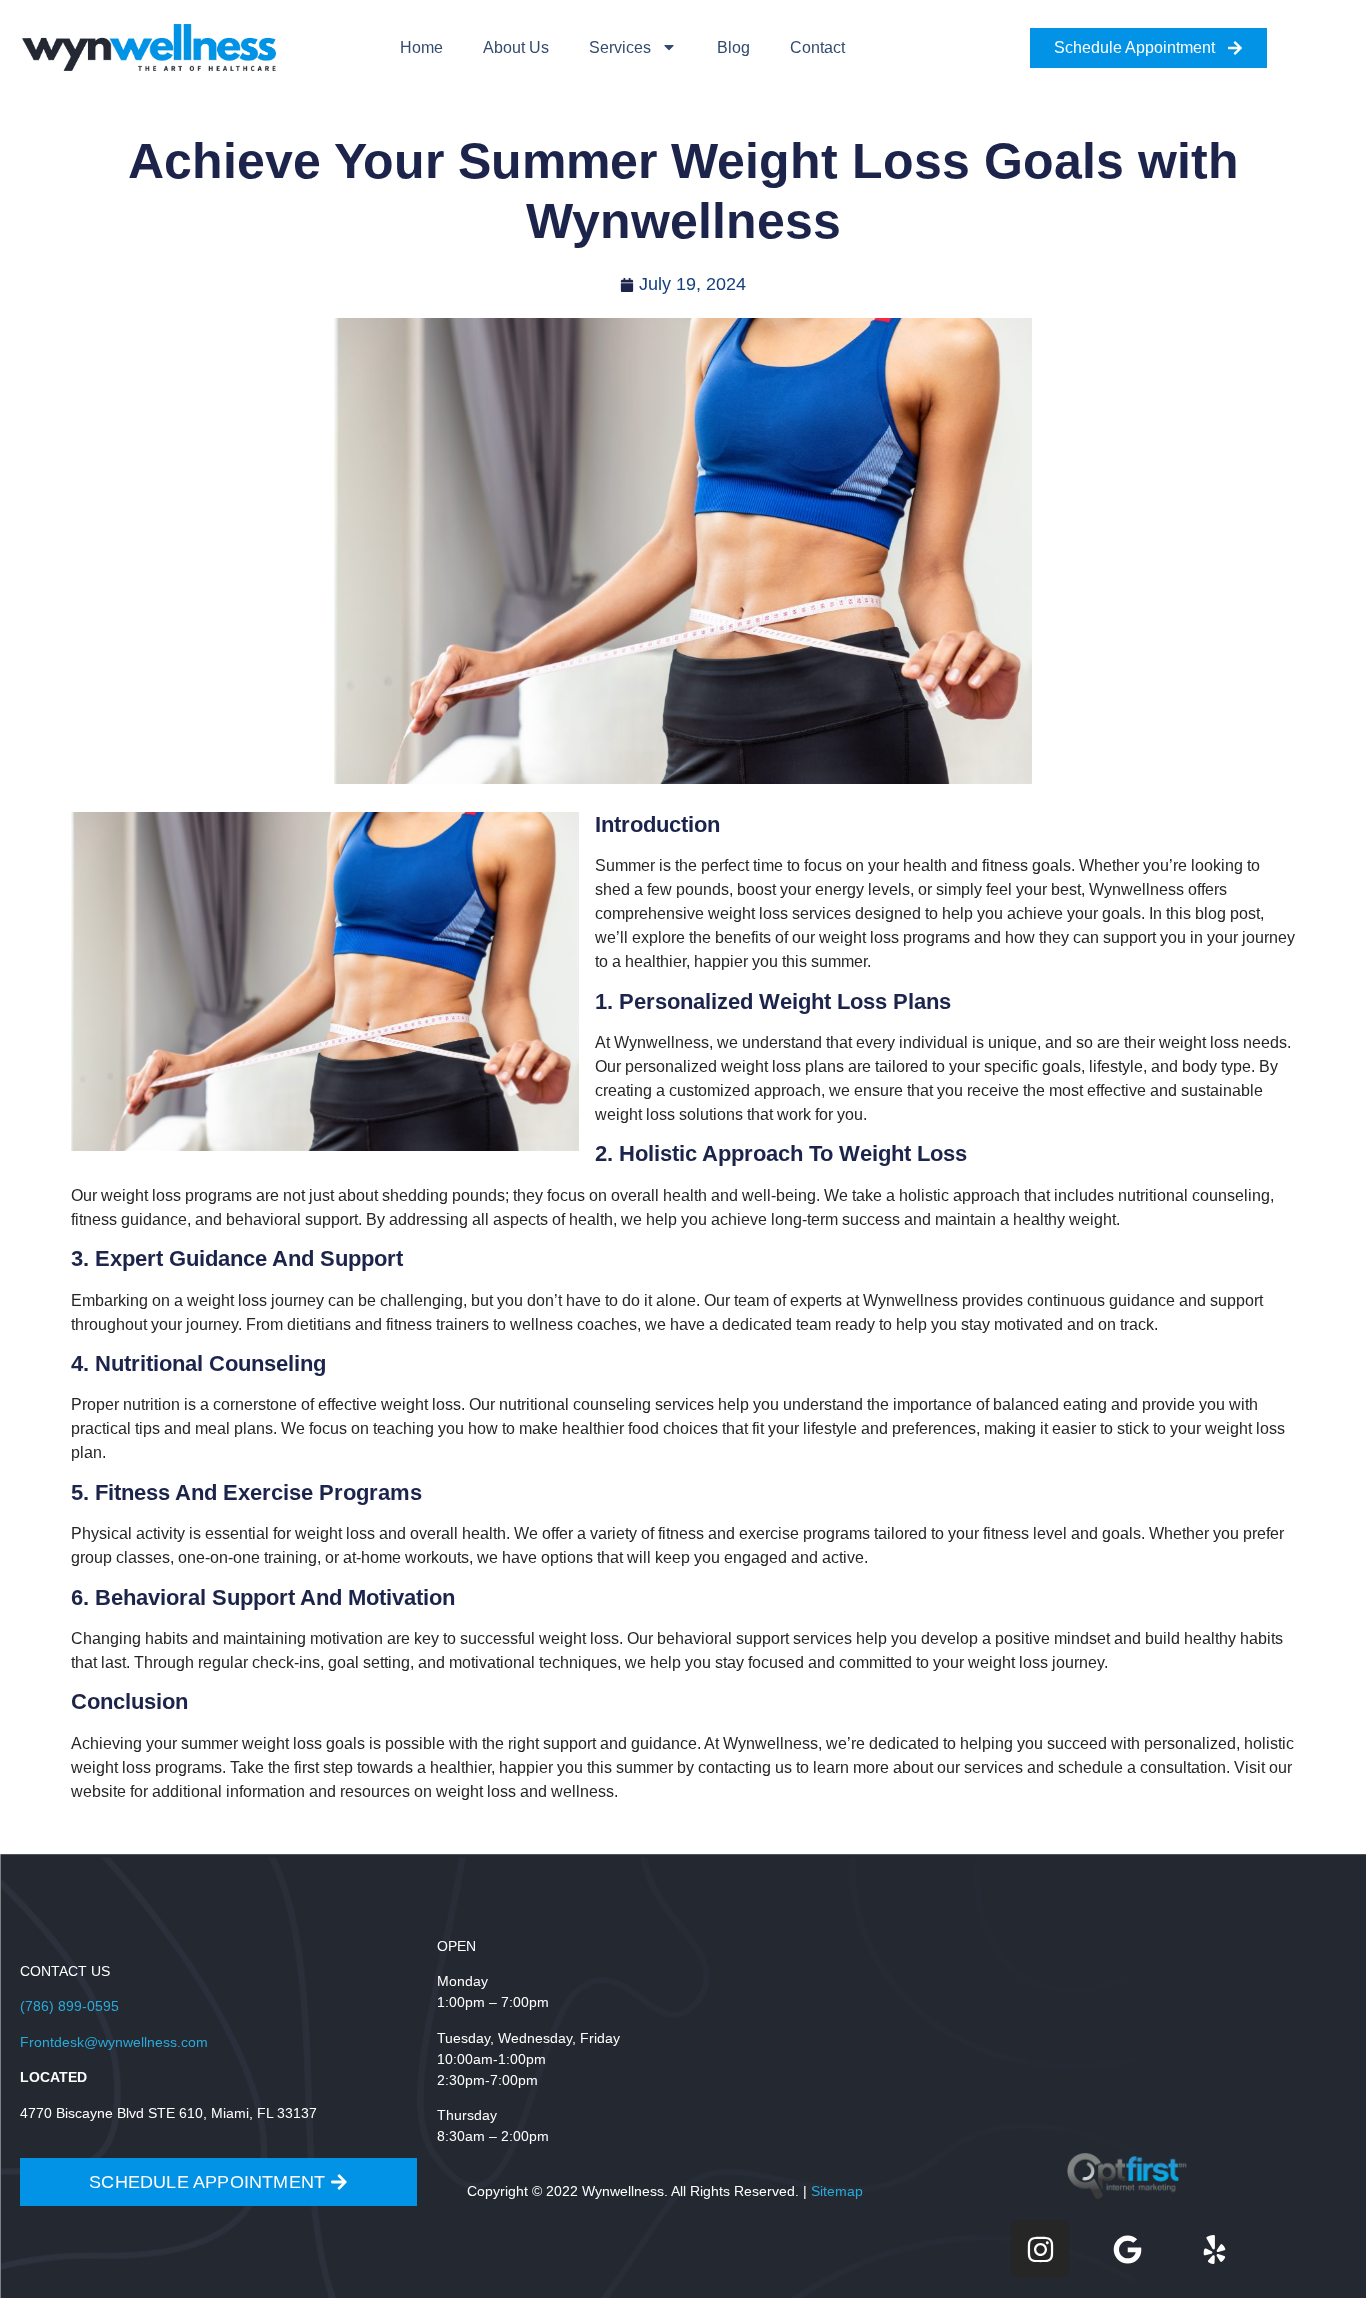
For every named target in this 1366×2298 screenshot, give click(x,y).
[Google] (1127, 2249)
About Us (516, 47)
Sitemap (837, 2191)
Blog (733, 47)
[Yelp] (1214, 2249)
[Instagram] (1040, 2249)
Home (421, 47)
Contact (817, 47)
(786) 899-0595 (69, 2006)
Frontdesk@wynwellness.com (114, 2042)
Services (620, 47)
